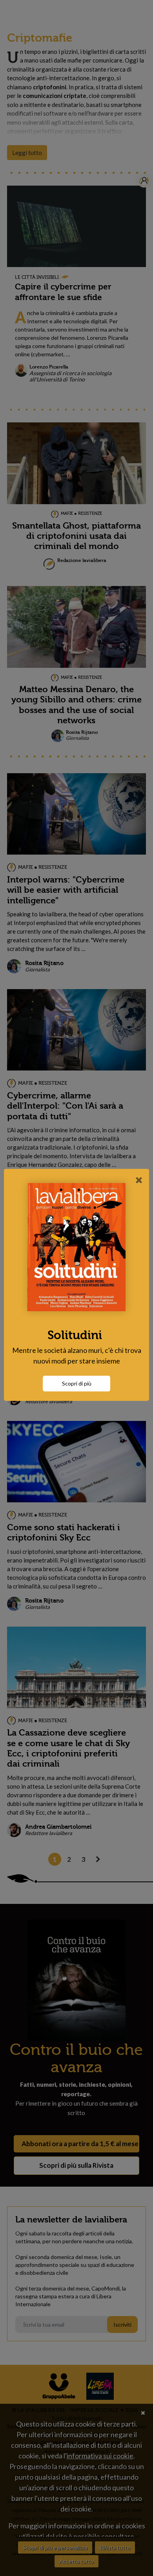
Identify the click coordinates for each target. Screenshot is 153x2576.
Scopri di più (77, 1383)
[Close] (139, 1180)
